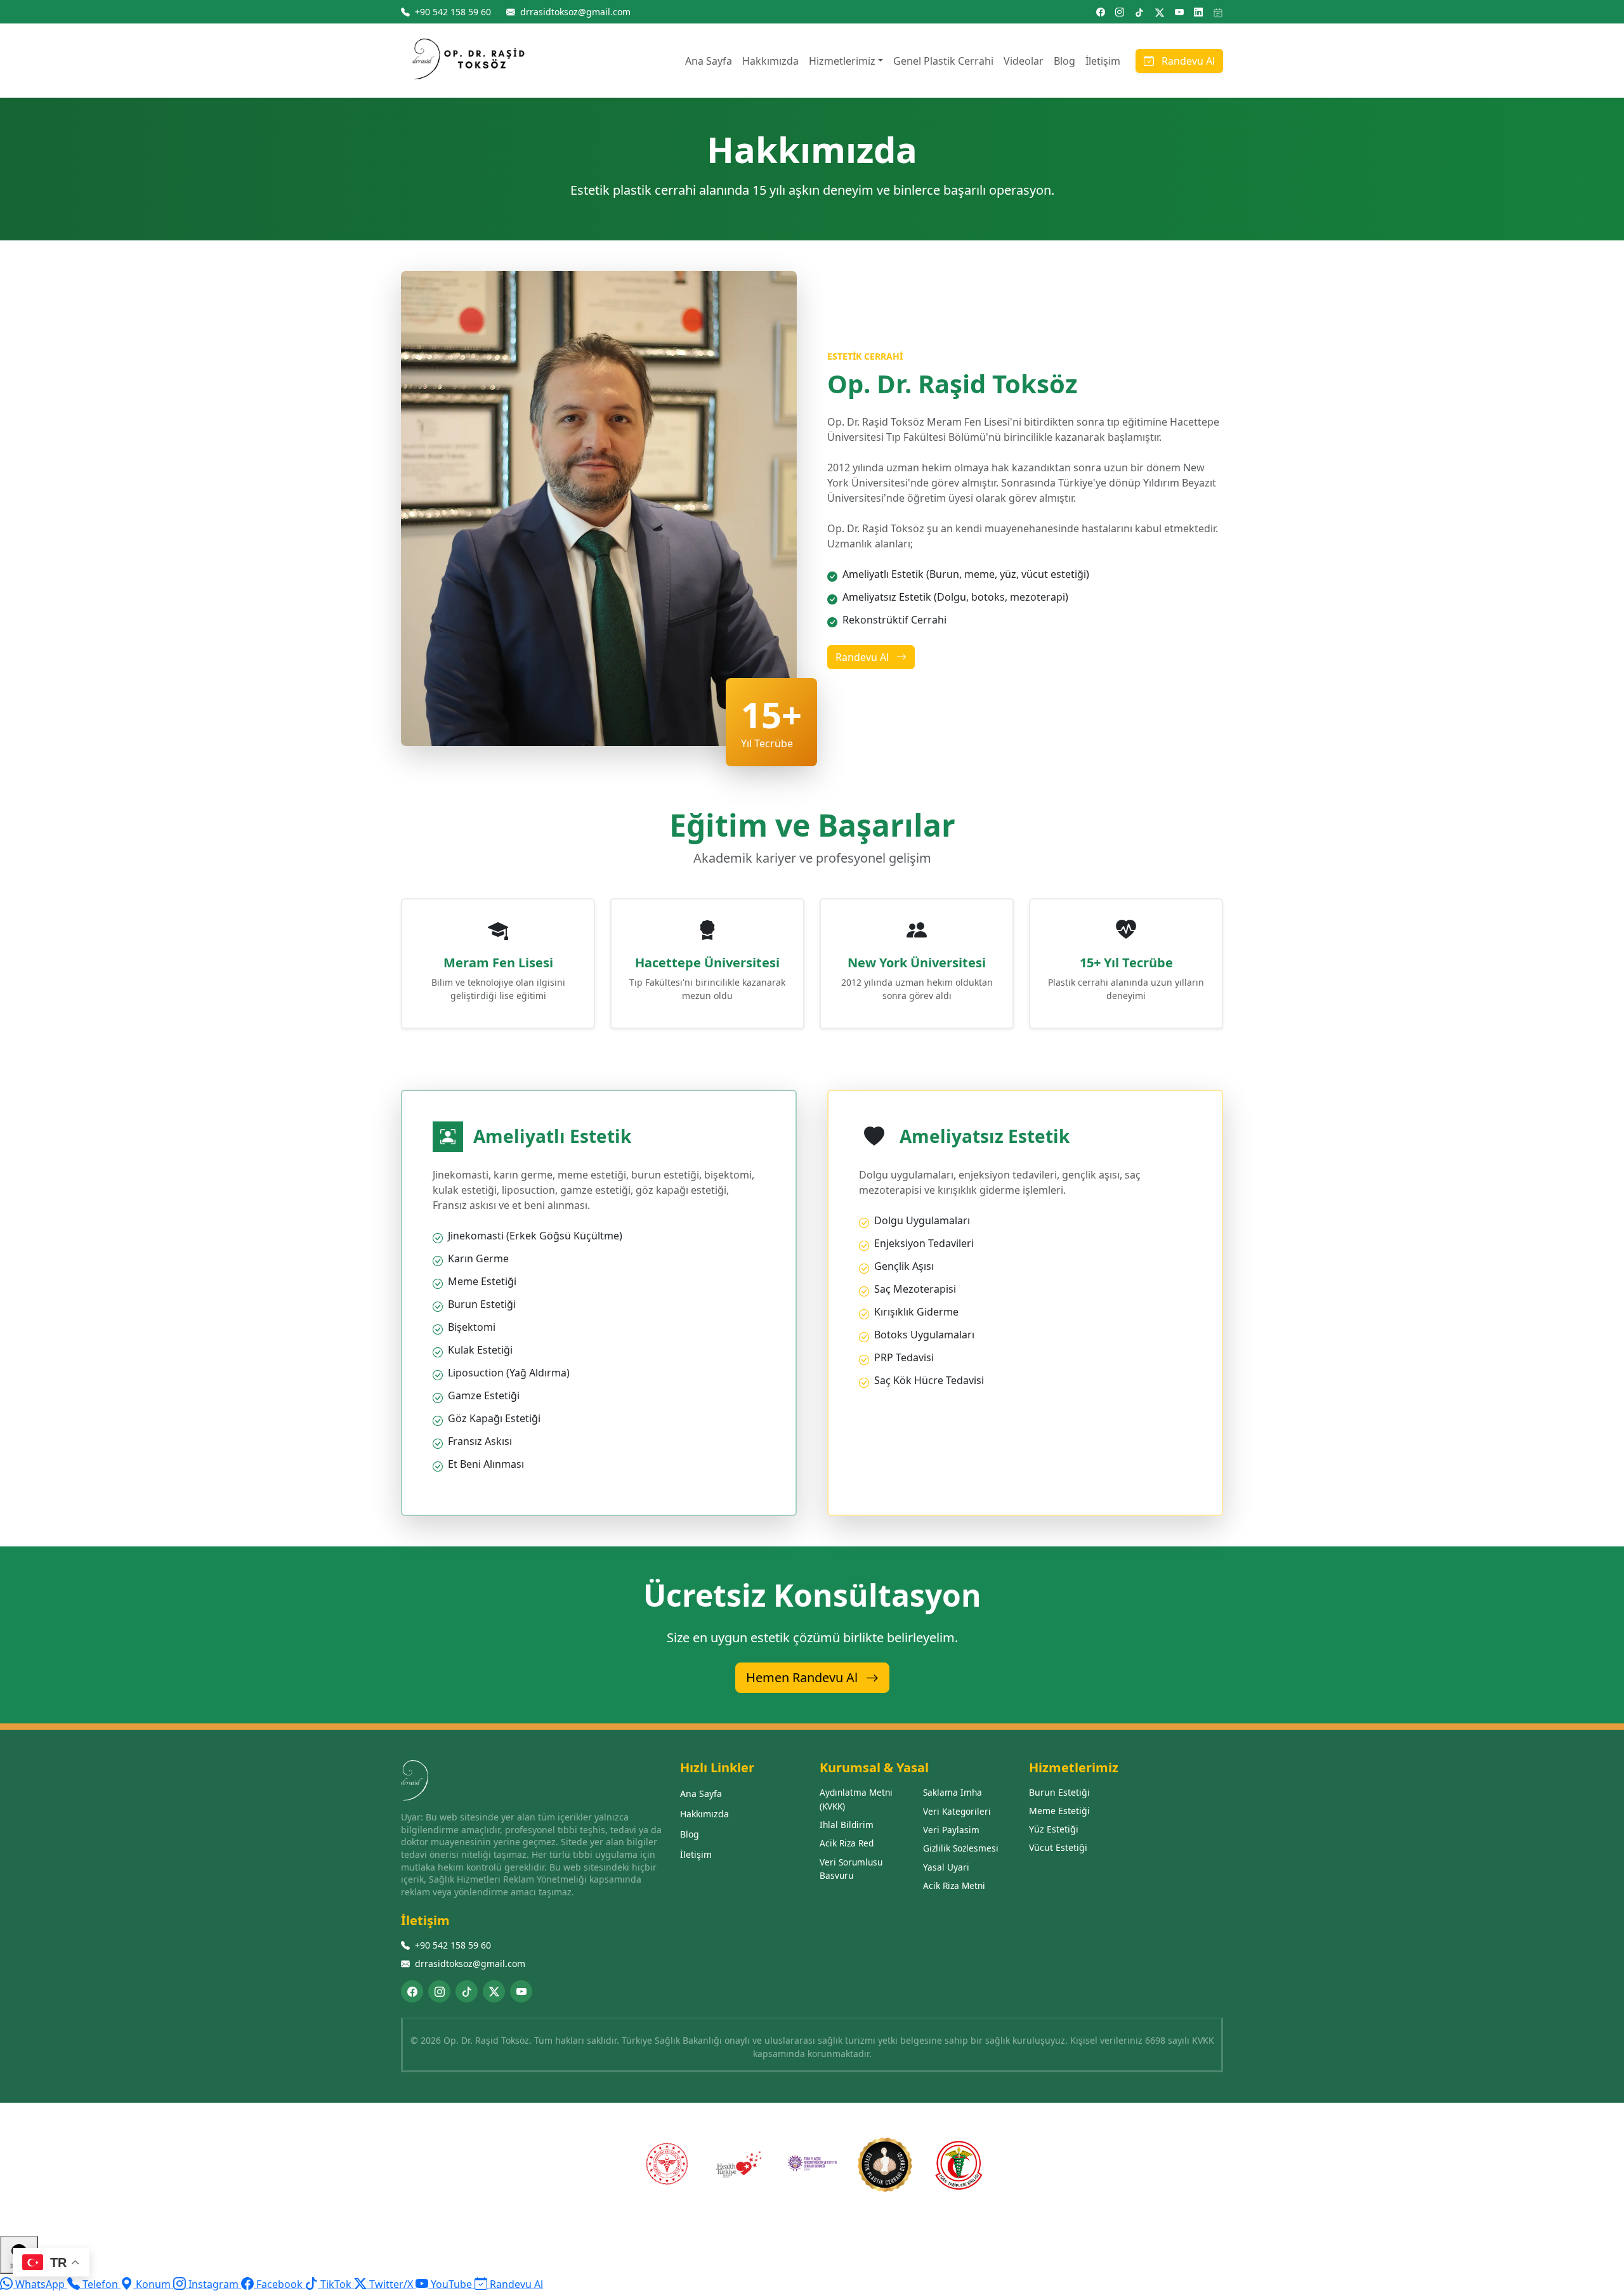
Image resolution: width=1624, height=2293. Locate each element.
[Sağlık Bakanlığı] (666, 2165)
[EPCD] (885, 2165)
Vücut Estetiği (1058, 1847)
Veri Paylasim (951, 1830)
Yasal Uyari (946, 1867)
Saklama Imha (953, 1792)
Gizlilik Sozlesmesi (961, 1848)
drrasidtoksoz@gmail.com (470, 1963)
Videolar (1024, 61)
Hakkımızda (770, 61)
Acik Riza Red (847, 1843)
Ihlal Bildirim (847, 1825)
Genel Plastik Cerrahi (943, 61)
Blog (1064, 61)
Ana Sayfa (709, 61)
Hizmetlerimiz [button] (842, 61)
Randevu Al (1187, 61)
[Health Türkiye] (739, 2165)
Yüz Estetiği (1054, 1829)
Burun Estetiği (1059, 1792)
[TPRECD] (812, 2165)
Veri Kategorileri (957, 1811)
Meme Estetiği (1059, 1811)
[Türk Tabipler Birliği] (958, 2165)
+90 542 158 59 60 (453, 1945)
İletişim (1103, 61)
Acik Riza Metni (954, 1885)
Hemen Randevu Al (803, 1677)
